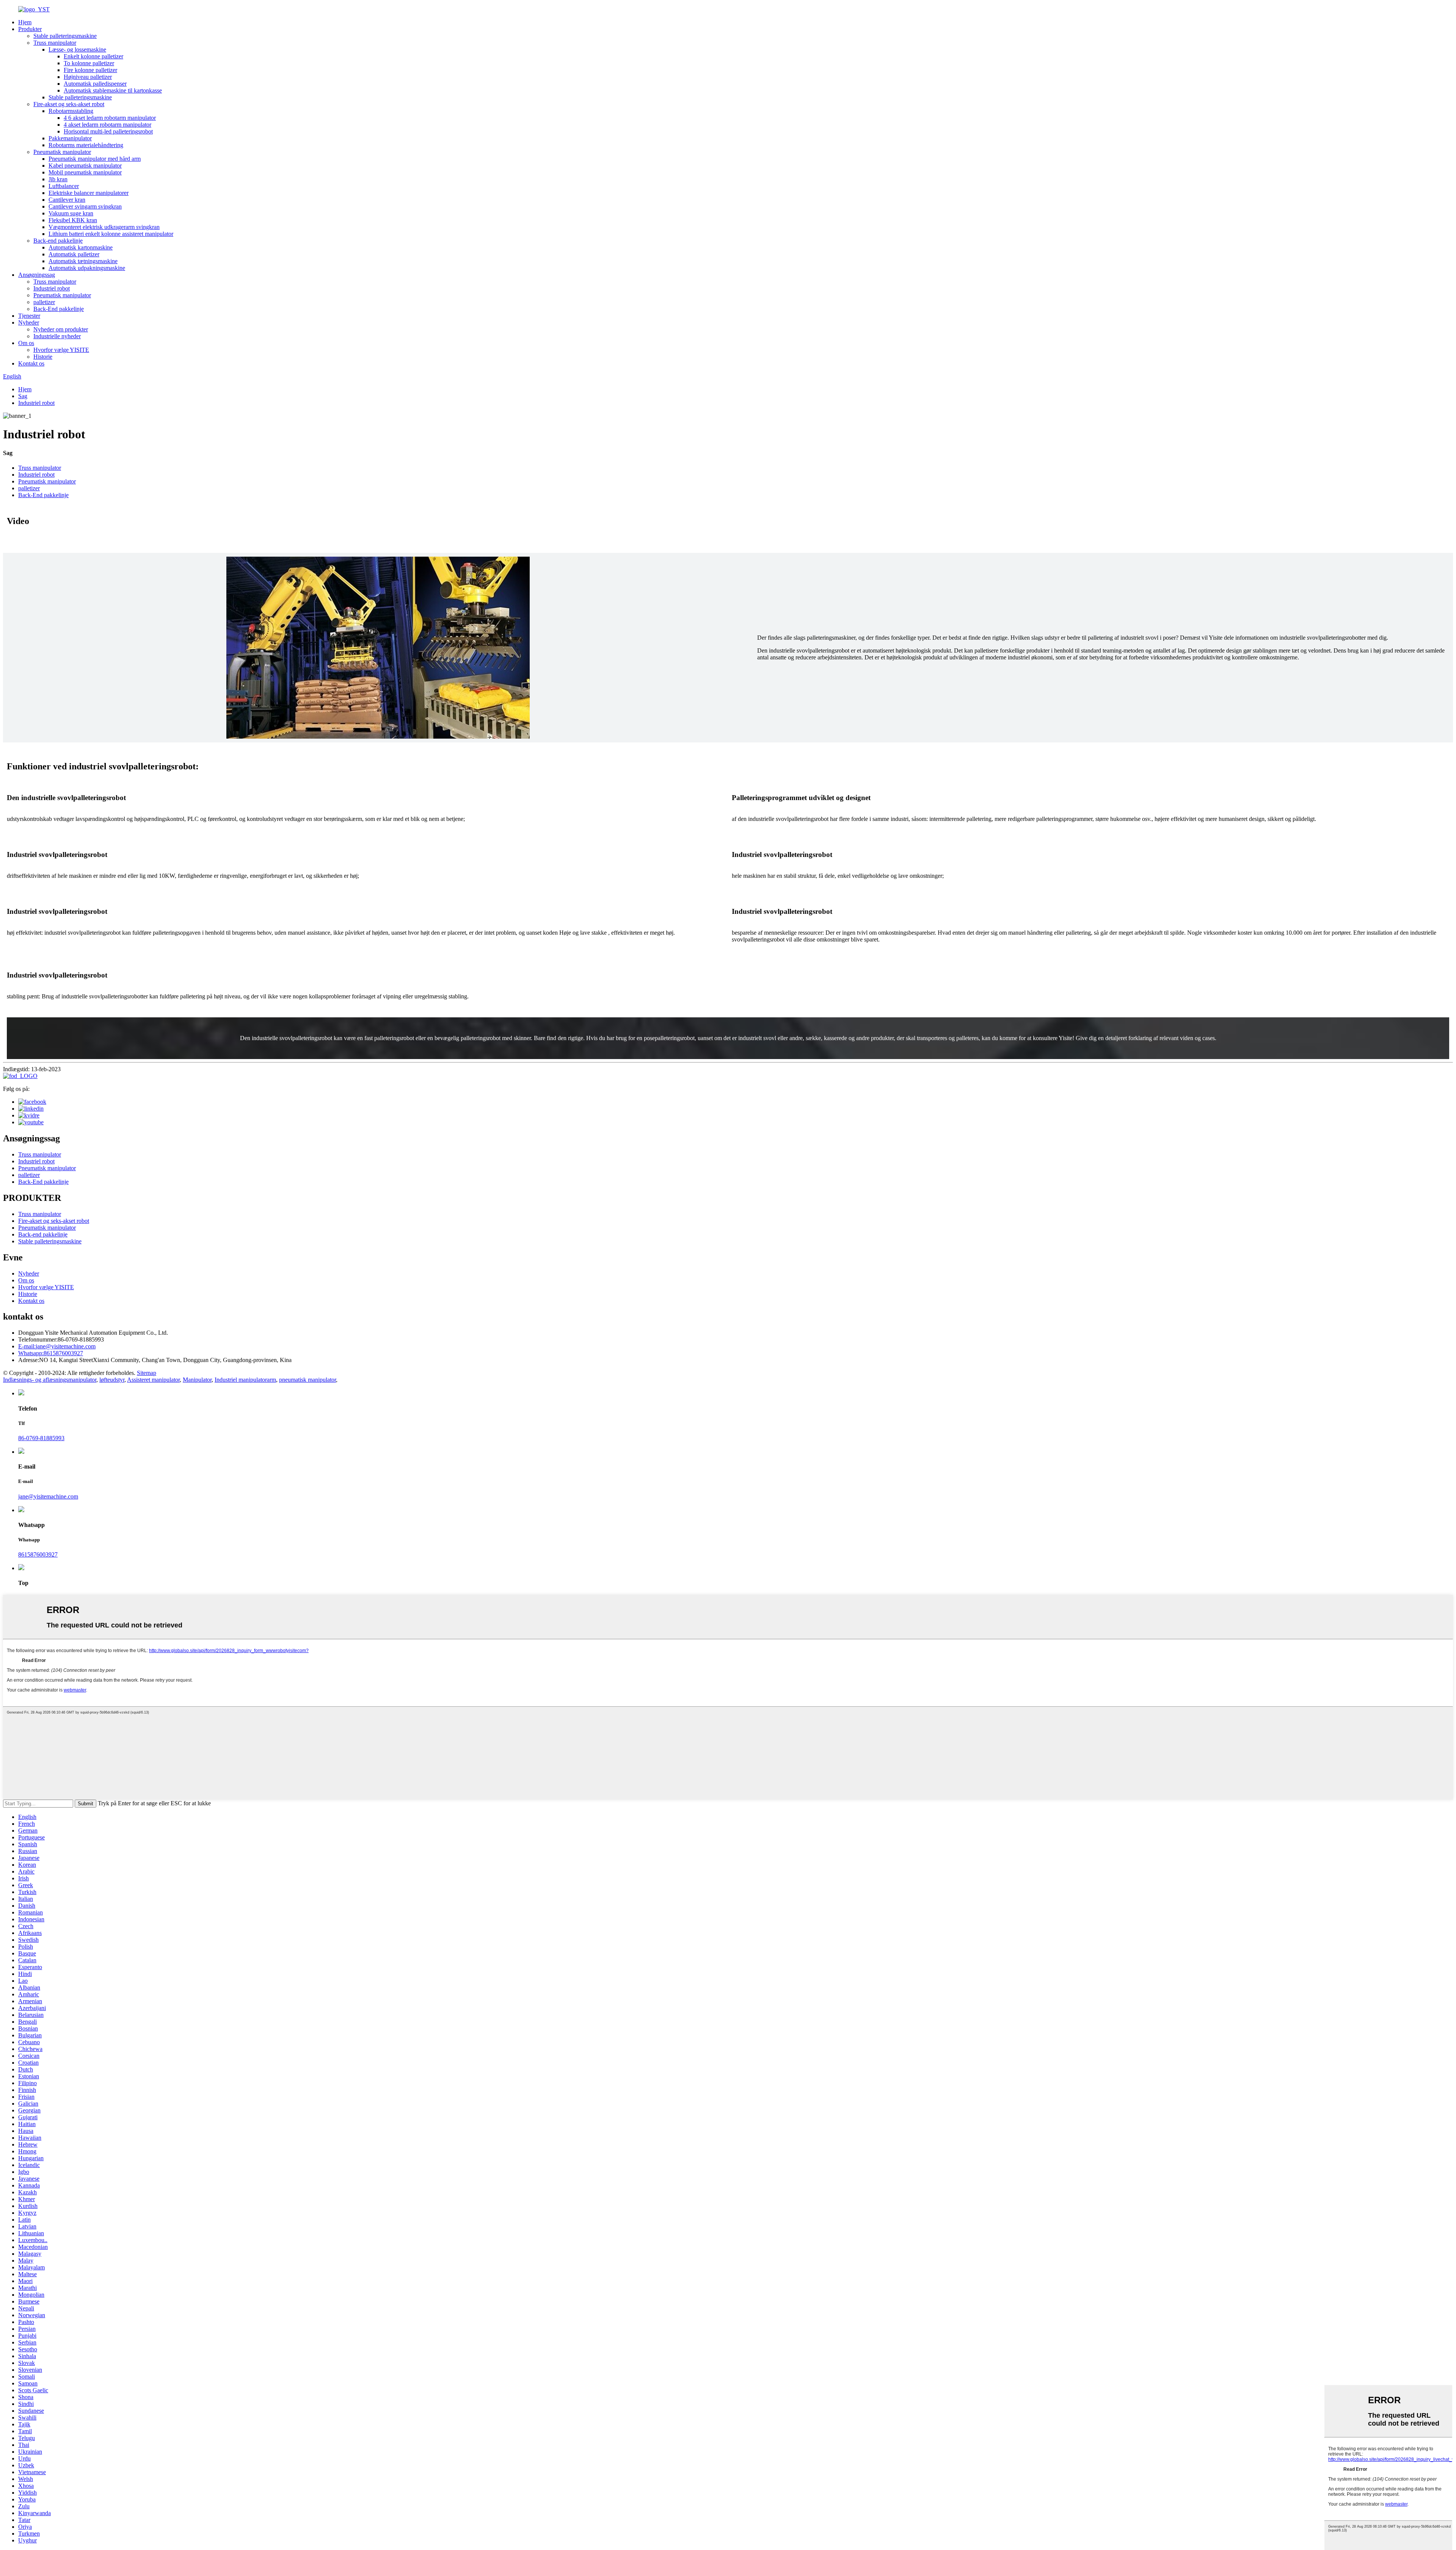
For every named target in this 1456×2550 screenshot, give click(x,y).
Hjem (25, 22)
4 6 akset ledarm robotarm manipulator (110, 118)
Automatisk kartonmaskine (81, 247)
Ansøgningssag (37, 275)
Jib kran (58, 179)
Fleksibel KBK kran (73, 220)
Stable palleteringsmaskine (65, 36)
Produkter (30, 29)
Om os (26, 343)
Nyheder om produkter (61, 329)
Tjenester (29, 316)
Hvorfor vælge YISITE (61, 350)
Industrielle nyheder (57, 336)
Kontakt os (31, 363)
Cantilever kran (67, 200)
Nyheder (29, 322)
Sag (23, 396)
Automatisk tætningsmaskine (83, 261)
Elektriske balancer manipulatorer (89, 193)
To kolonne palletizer (89, 63)
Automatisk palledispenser (95, 84)
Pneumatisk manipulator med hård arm (95, 159)
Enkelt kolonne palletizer (93, 56)
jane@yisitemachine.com (57, 1346)
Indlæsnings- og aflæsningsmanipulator (50, 1380)
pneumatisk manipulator (308, 1380)
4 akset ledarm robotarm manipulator (107, 125)
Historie (43, 357)
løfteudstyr (112, 1380)
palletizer (44, 302)
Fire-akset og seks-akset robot (69, 104)
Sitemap (147, 1373)
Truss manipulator (55, 43)
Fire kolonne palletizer (90, 70)
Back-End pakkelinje (59, 309)
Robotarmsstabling (71, 111)
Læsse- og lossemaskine (77, 49)
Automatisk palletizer (74, 254)
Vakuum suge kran (71, 213)
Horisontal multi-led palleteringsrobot (108, 131)
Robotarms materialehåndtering (86, 145)
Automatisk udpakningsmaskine (87, 268)
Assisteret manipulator (153, 1380)
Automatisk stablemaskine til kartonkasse (113, 90)
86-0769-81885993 (41, 1438)
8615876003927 (51, 1353)
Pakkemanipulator (70, 138)
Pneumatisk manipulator (62, 152)
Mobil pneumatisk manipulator (85, 172)
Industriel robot (52, 288)
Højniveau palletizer (88, 77)
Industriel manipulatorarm (245, 1380)
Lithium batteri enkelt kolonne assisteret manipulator (111, 234)
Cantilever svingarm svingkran (85, 206)
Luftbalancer (64, 186)
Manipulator (197, 1380)
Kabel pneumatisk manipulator (85, 166)
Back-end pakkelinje (58, 241)
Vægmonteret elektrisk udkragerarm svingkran (104, 227)
